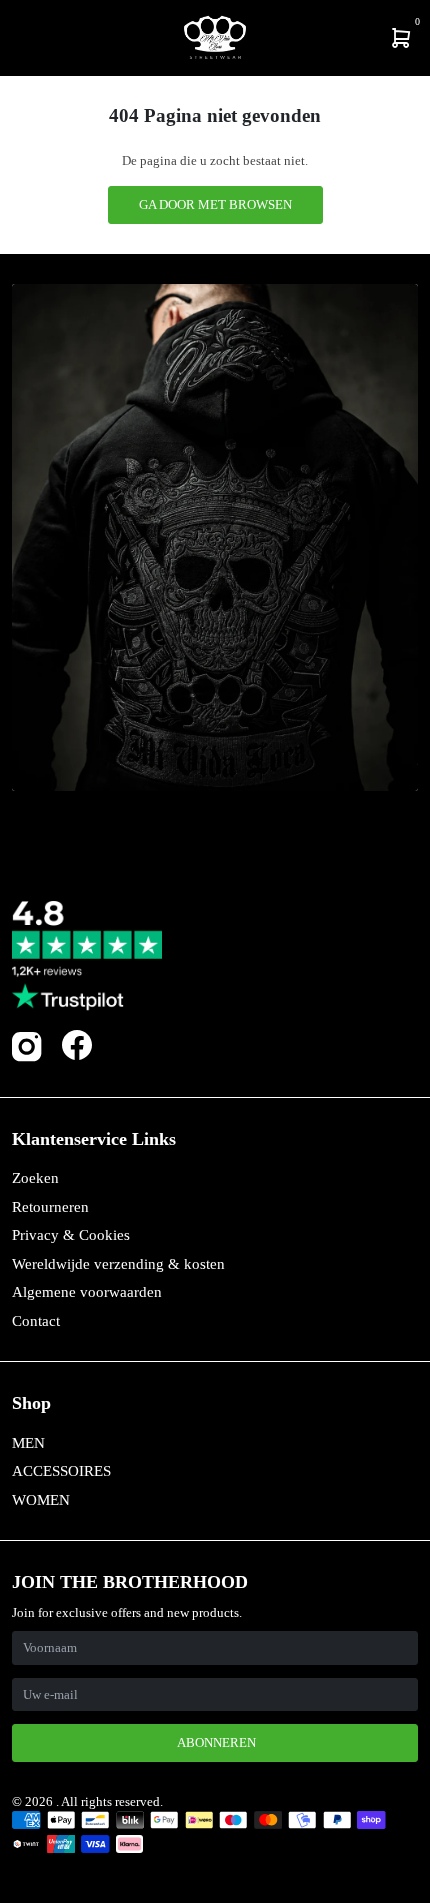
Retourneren (50, 1207)
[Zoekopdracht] (27, 38)
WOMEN (41, 1500)
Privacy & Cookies (71, 1235)
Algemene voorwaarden (87, 1292)
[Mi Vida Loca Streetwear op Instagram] (27, 1057)
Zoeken (35, 1178)
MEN (28, 1443)
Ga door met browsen (215, 204)
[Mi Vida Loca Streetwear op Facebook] (77, 1044)
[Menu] (16, 38)
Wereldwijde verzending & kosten (118, 1264)
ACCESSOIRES (61, 1471)
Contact (36, 1321)
